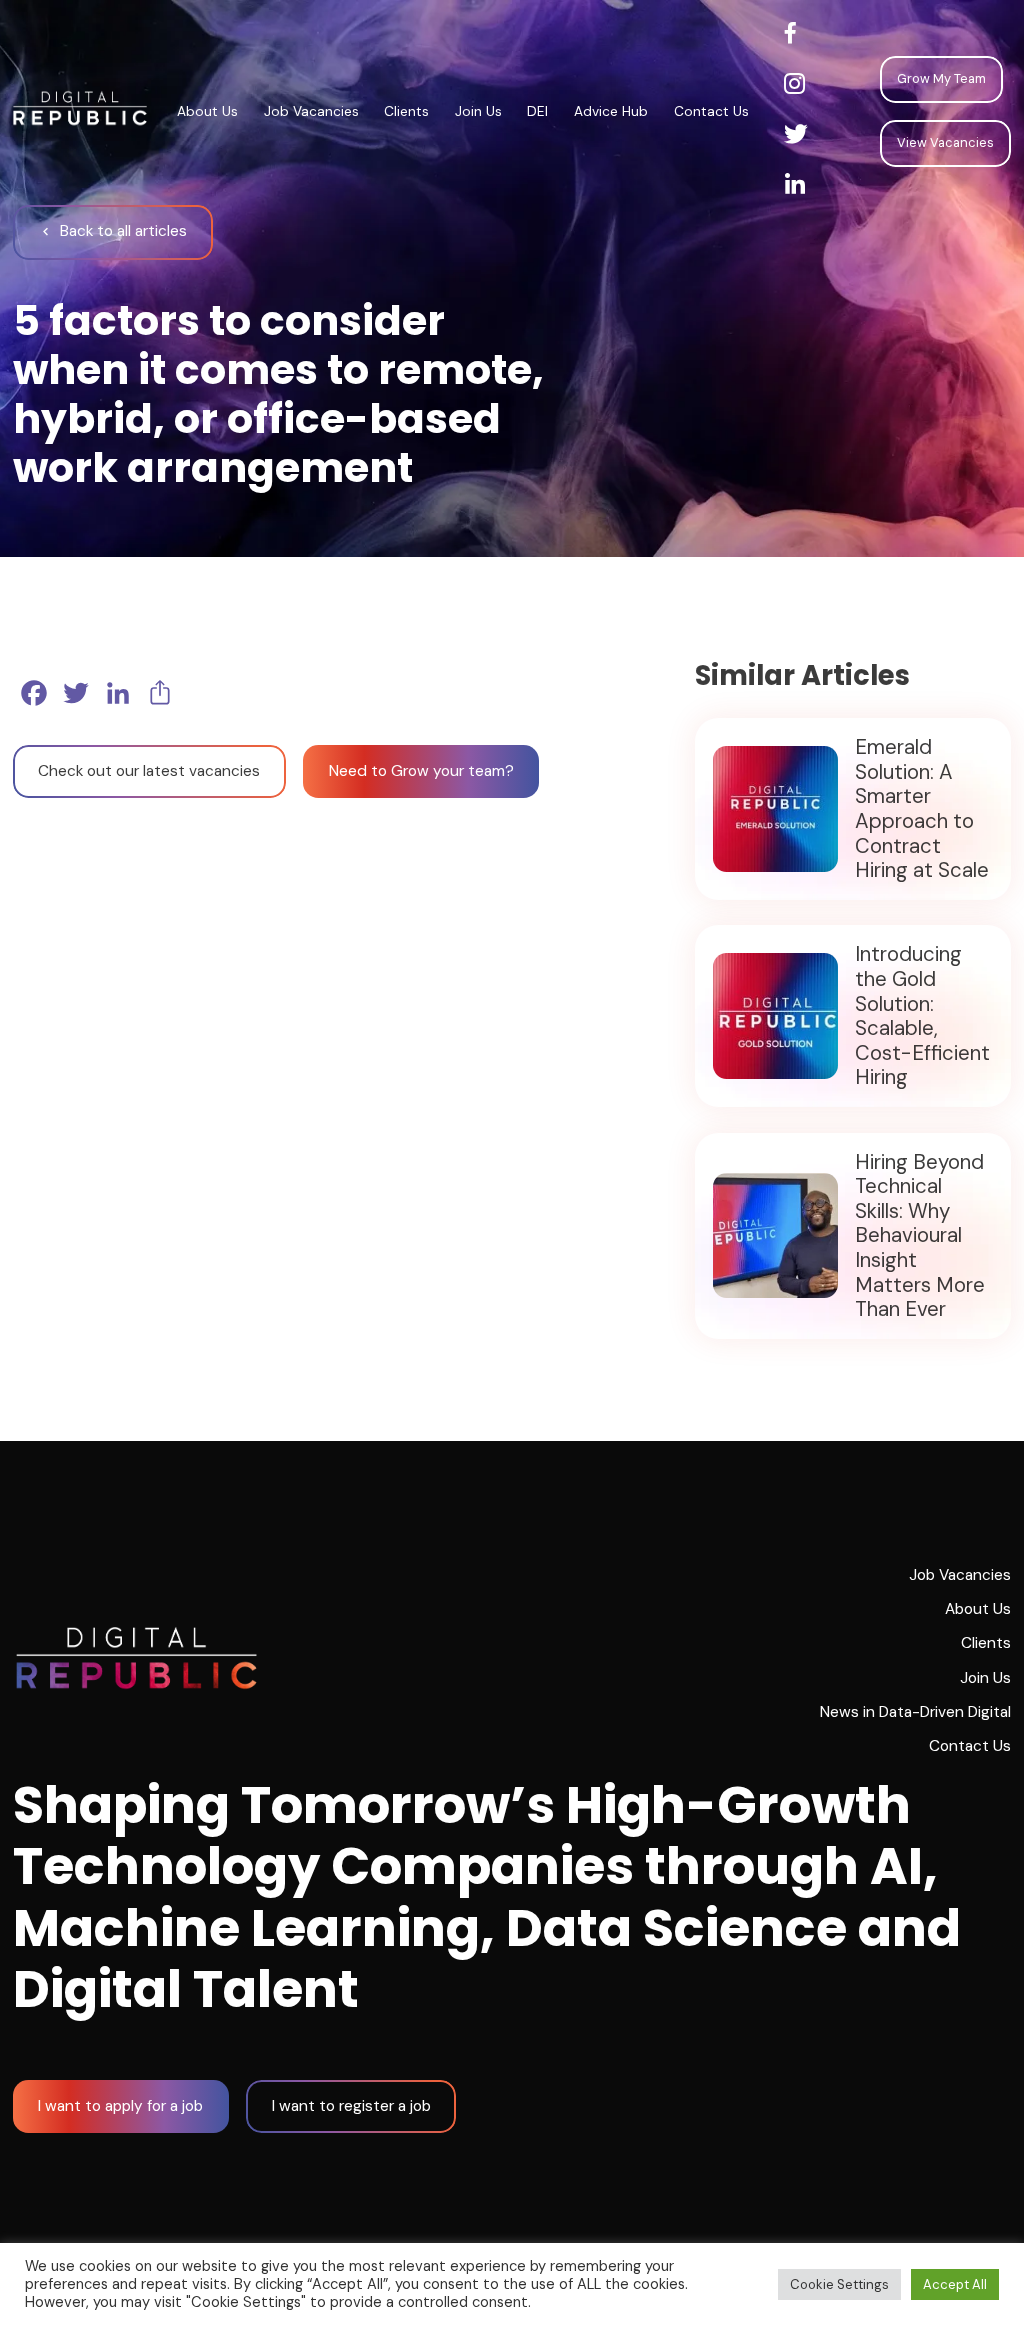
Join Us (478, 111)
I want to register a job (351, 2106)
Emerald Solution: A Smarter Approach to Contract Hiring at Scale (922, 808)
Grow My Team (941, 78)
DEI (537, 111)
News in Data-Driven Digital (915, 1712)
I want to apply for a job (120, 2106)
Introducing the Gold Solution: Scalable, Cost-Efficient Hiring (922, 1015)
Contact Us (711, 111)
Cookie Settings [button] (839, 2284)
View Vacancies (945, 142)
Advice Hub (611, 111)
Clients (406, 111)
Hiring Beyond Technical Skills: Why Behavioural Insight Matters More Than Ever (920, 1236)
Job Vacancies (311, 111)
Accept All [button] (955, 2284)
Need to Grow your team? (421, 771)
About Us (207, 111)
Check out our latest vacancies (149, 771)
